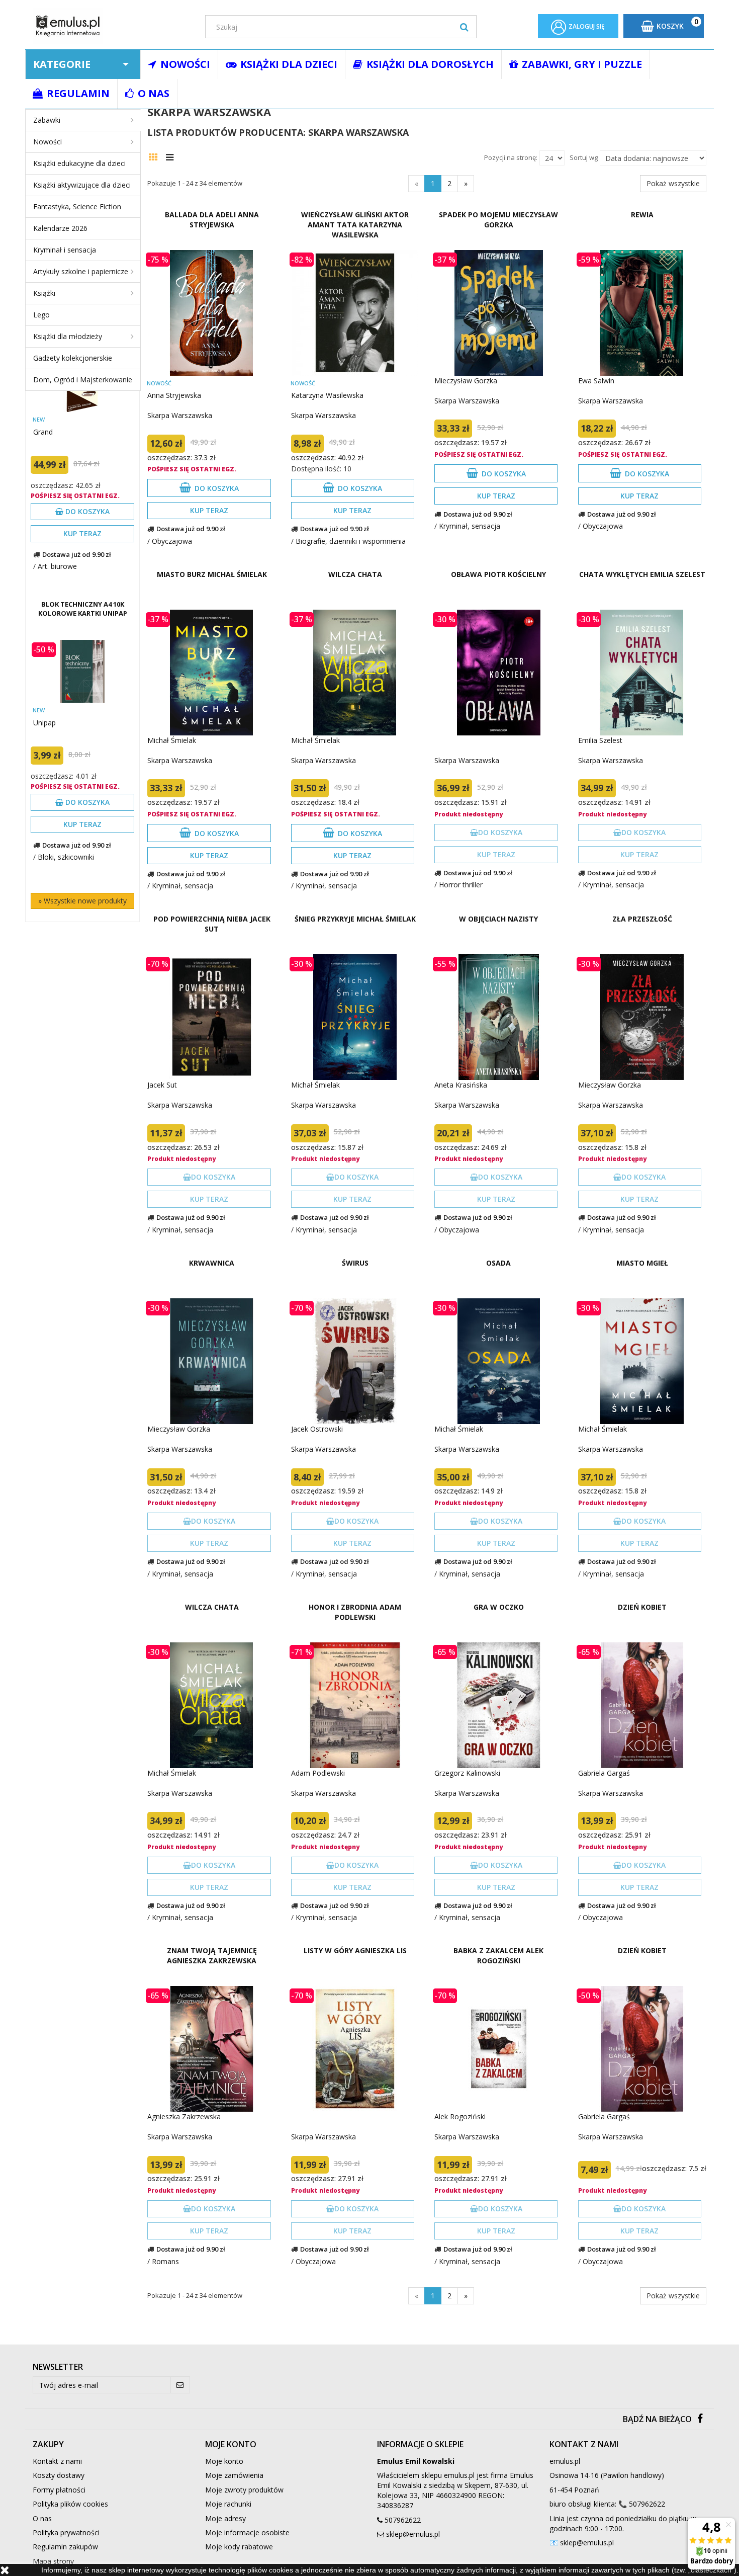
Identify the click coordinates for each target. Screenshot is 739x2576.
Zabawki (47, 120)
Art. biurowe (57, 566)
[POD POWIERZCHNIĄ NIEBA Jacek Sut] (211, 1017)
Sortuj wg (584, 157)
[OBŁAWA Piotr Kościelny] (498, 673)
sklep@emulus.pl (413, 2534)
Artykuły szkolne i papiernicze (81, 271)
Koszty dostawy (59, 2475)
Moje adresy (225, 2518)
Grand (43, 432)
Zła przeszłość (642, 919)
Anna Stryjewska (174, 395)
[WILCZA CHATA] (355, 673)
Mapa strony (53, 2561)
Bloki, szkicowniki (66, 857)
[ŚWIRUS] (355, 1361)
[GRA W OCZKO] (498, 1705)
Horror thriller (461, 885)
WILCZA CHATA (355, 574)
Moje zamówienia (234, 2475)
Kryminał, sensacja (470, 526)
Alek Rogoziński (460, 2116)
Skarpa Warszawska (180, 415)
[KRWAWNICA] (211, 1361)
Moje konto (224, 2461)
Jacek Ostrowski (317, 1429)
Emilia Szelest (600, 740)
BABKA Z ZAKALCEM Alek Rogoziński (498, 1956)
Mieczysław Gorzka (466, 381)
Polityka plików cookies (70, 2504)
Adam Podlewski (318, 1773)
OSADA (498, 1263)
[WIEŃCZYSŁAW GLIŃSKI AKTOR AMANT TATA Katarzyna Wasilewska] (355, 313)
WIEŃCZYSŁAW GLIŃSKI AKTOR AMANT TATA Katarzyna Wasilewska (355, 225)
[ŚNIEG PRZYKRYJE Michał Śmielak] (355, 1017)
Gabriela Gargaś (604, 1773)
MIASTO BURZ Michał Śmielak (212, 574)
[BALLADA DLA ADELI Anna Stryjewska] (211, 313)
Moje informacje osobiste (247, 2532)
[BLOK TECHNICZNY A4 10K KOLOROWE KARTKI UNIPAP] (82, 671)
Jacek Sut (162, 1085)
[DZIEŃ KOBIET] (642, 1705)
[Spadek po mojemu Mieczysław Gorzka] (498, 313)
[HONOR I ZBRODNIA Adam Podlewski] (355, 1705)
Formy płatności (59, 2490)
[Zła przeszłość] (642, 1017)
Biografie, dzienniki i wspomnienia (351, 541)
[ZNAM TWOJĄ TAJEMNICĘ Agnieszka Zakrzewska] (211, 2049)
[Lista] (172, 156)
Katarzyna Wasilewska (327, 395)
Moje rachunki (228, 2504)
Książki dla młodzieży (68, 336)
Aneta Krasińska (461, 1085)
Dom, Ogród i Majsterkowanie (83, 380)
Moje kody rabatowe (239, 2547)
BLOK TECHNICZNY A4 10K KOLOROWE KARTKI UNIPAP (83, 609)
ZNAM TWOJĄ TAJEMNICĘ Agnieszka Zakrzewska (212, 1956)
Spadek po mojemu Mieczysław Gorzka (498, 220)
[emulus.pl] (111, 26)
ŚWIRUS (355, 1263)
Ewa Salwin (596, 381)
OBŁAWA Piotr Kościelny (498, 574)
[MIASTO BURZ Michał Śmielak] (211, 673)
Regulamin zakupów (65, 2547)
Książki (44, 293)
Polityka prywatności (66, 2532)
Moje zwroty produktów (244, 2490)
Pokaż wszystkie (673, 183)
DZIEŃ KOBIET (642, 1607)
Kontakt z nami (57, 2461)
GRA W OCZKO (499, 1607)
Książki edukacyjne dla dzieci (79, 163)
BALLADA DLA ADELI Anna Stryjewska (212, 220)
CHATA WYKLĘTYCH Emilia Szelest (642, 574)
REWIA (642, 215)
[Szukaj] (464, 27)
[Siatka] (156, 156)
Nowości (48, 142)
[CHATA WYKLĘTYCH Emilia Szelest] (642, 673)
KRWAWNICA (212, 1263)
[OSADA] (498, 1361)
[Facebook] (700, 2419)
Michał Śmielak (172, 740)
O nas (42, 2518)
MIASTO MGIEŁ (642, 1263)
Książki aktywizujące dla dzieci (82, 185)
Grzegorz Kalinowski (467, 1773)
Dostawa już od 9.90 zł (77, 554)
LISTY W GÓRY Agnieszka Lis (355, 1950)
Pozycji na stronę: (511, 157)
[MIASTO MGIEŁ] (642, 1361)
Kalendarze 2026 (60, 228)
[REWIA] (642, 313)
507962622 (403, 2520)
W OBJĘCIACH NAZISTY (498, 919)
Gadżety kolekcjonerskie (73, 358)
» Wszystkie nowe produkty (82, 901)
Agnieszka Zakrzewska (184, 2116)
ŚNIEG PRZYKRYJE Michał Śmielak (355, 919)
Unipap (44, 723)
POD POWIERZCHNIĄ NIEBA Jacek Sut (212, 924)
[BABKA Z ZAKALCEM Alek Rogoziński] (498, 2049)
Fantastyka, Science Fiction (77, 206)
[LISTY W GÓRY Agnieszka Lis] (355, 2049)
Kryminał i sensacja (65, 250)
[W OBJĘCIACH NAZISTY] (498, 1017)
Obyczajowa (172, 541)
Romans (165, 2261)
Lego (41, 315)
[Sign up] (180, 2385)
